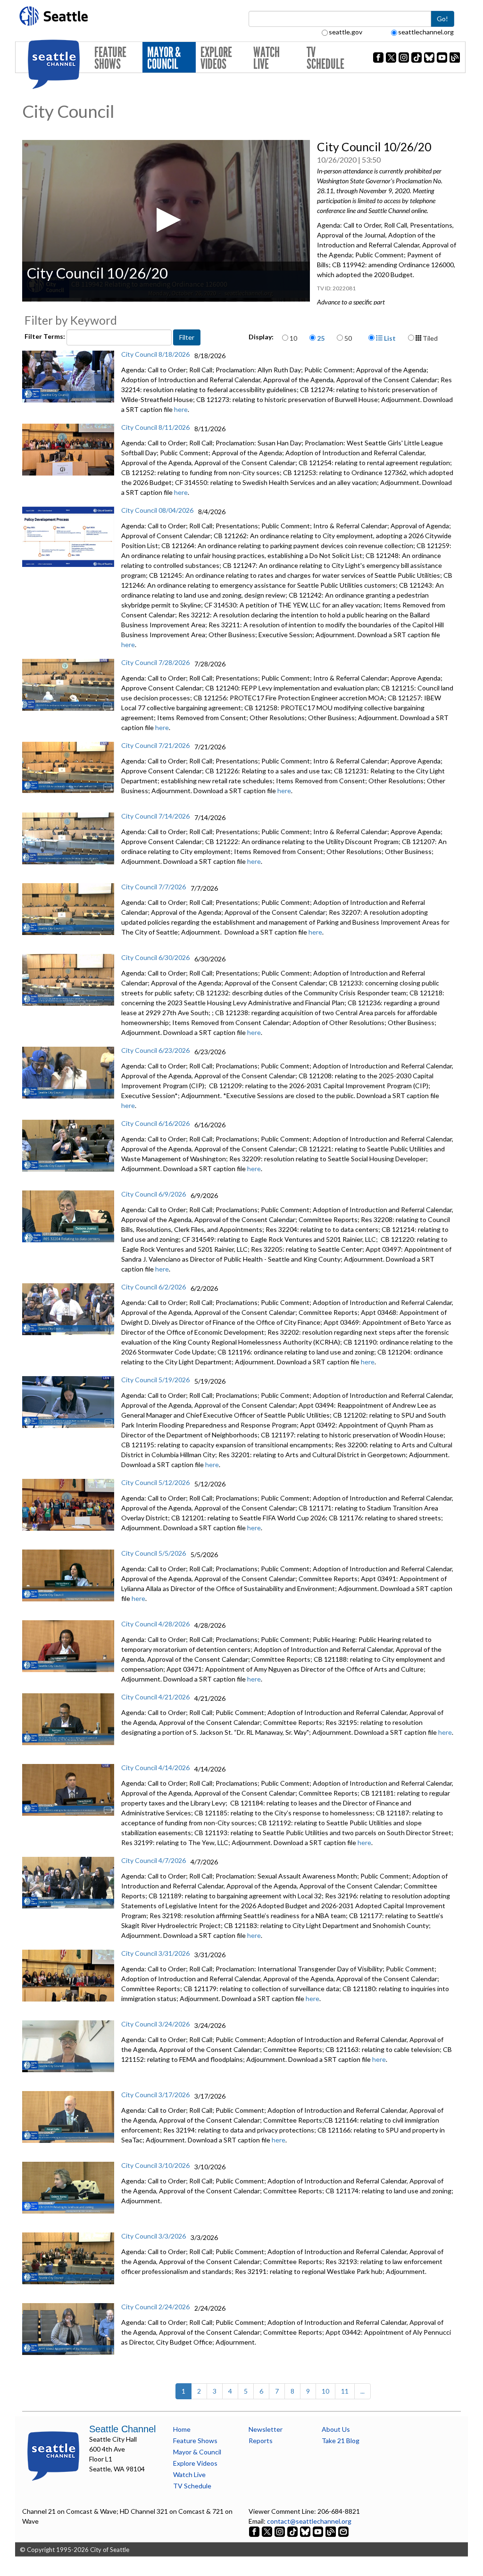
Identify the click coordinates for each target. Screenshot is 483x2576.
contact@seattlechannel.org (309, 2521)
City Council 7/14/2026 (155, 816)
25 (321, 338)
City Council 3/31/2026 (155, 1953)
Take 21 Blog (341, 2441)
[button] (166, 220)
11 (345, 2391)
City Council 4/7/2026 (154, 1860)
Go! (442, 19)
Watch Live (266, 58)
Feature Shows (110, 58)
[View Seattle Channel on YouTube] (319, 2531)
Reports (261, 2441)
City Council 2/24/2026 (155, 2307)
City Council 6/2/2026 (154, 1287)
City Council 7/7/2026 (154, 887)
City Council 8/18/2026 (155, 354)
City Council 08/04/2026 (157, 510)
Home (182, 2429)
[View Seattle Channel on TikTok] (292, 2531)
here (181, 409)
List (389, 338)
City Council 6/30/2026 (155, 957)
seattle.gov (346, 32)
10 (293, 338)
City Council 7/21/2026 (155, 745)
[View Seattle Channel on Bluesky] (305, 2531)
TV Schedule (325, 58)
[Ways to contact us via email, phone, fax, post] (343, 2531)
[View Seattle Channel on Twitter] (268, 2531)
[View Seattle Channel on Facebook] (255, 2531)
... (362, 2391)
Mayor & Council (164, 58)
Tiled (429, 338)
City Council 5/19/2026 (155, 1380)
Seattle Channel (122, 2429)
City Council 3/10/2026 (155, 2165)
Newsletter (266, 2429)
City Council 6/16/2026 (155, 1123)
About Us (336, 2429)
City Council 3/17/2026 (155, 2095)
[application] (166, 221)
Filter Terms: (46, 336)
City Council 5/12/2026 (155, 1482)
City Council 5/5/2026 (154, 1553)
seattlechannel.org (426, 32)
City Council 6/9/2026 (154, 1194)
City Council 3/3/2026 (154, 2236)
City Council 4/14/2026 (155, 1768)
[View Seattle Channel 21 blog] (331, 2531)
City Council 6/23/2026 (155, 1050)
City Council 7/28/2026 (155, 662)
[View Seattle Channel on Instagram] (280, 2531)
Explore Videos (216, 58)
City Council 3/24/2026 (155, 2024)
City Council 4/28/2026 (155, 1624)
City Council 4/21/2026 (155, 1697)
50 (348, 338)
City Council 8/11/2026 (155, 427)
